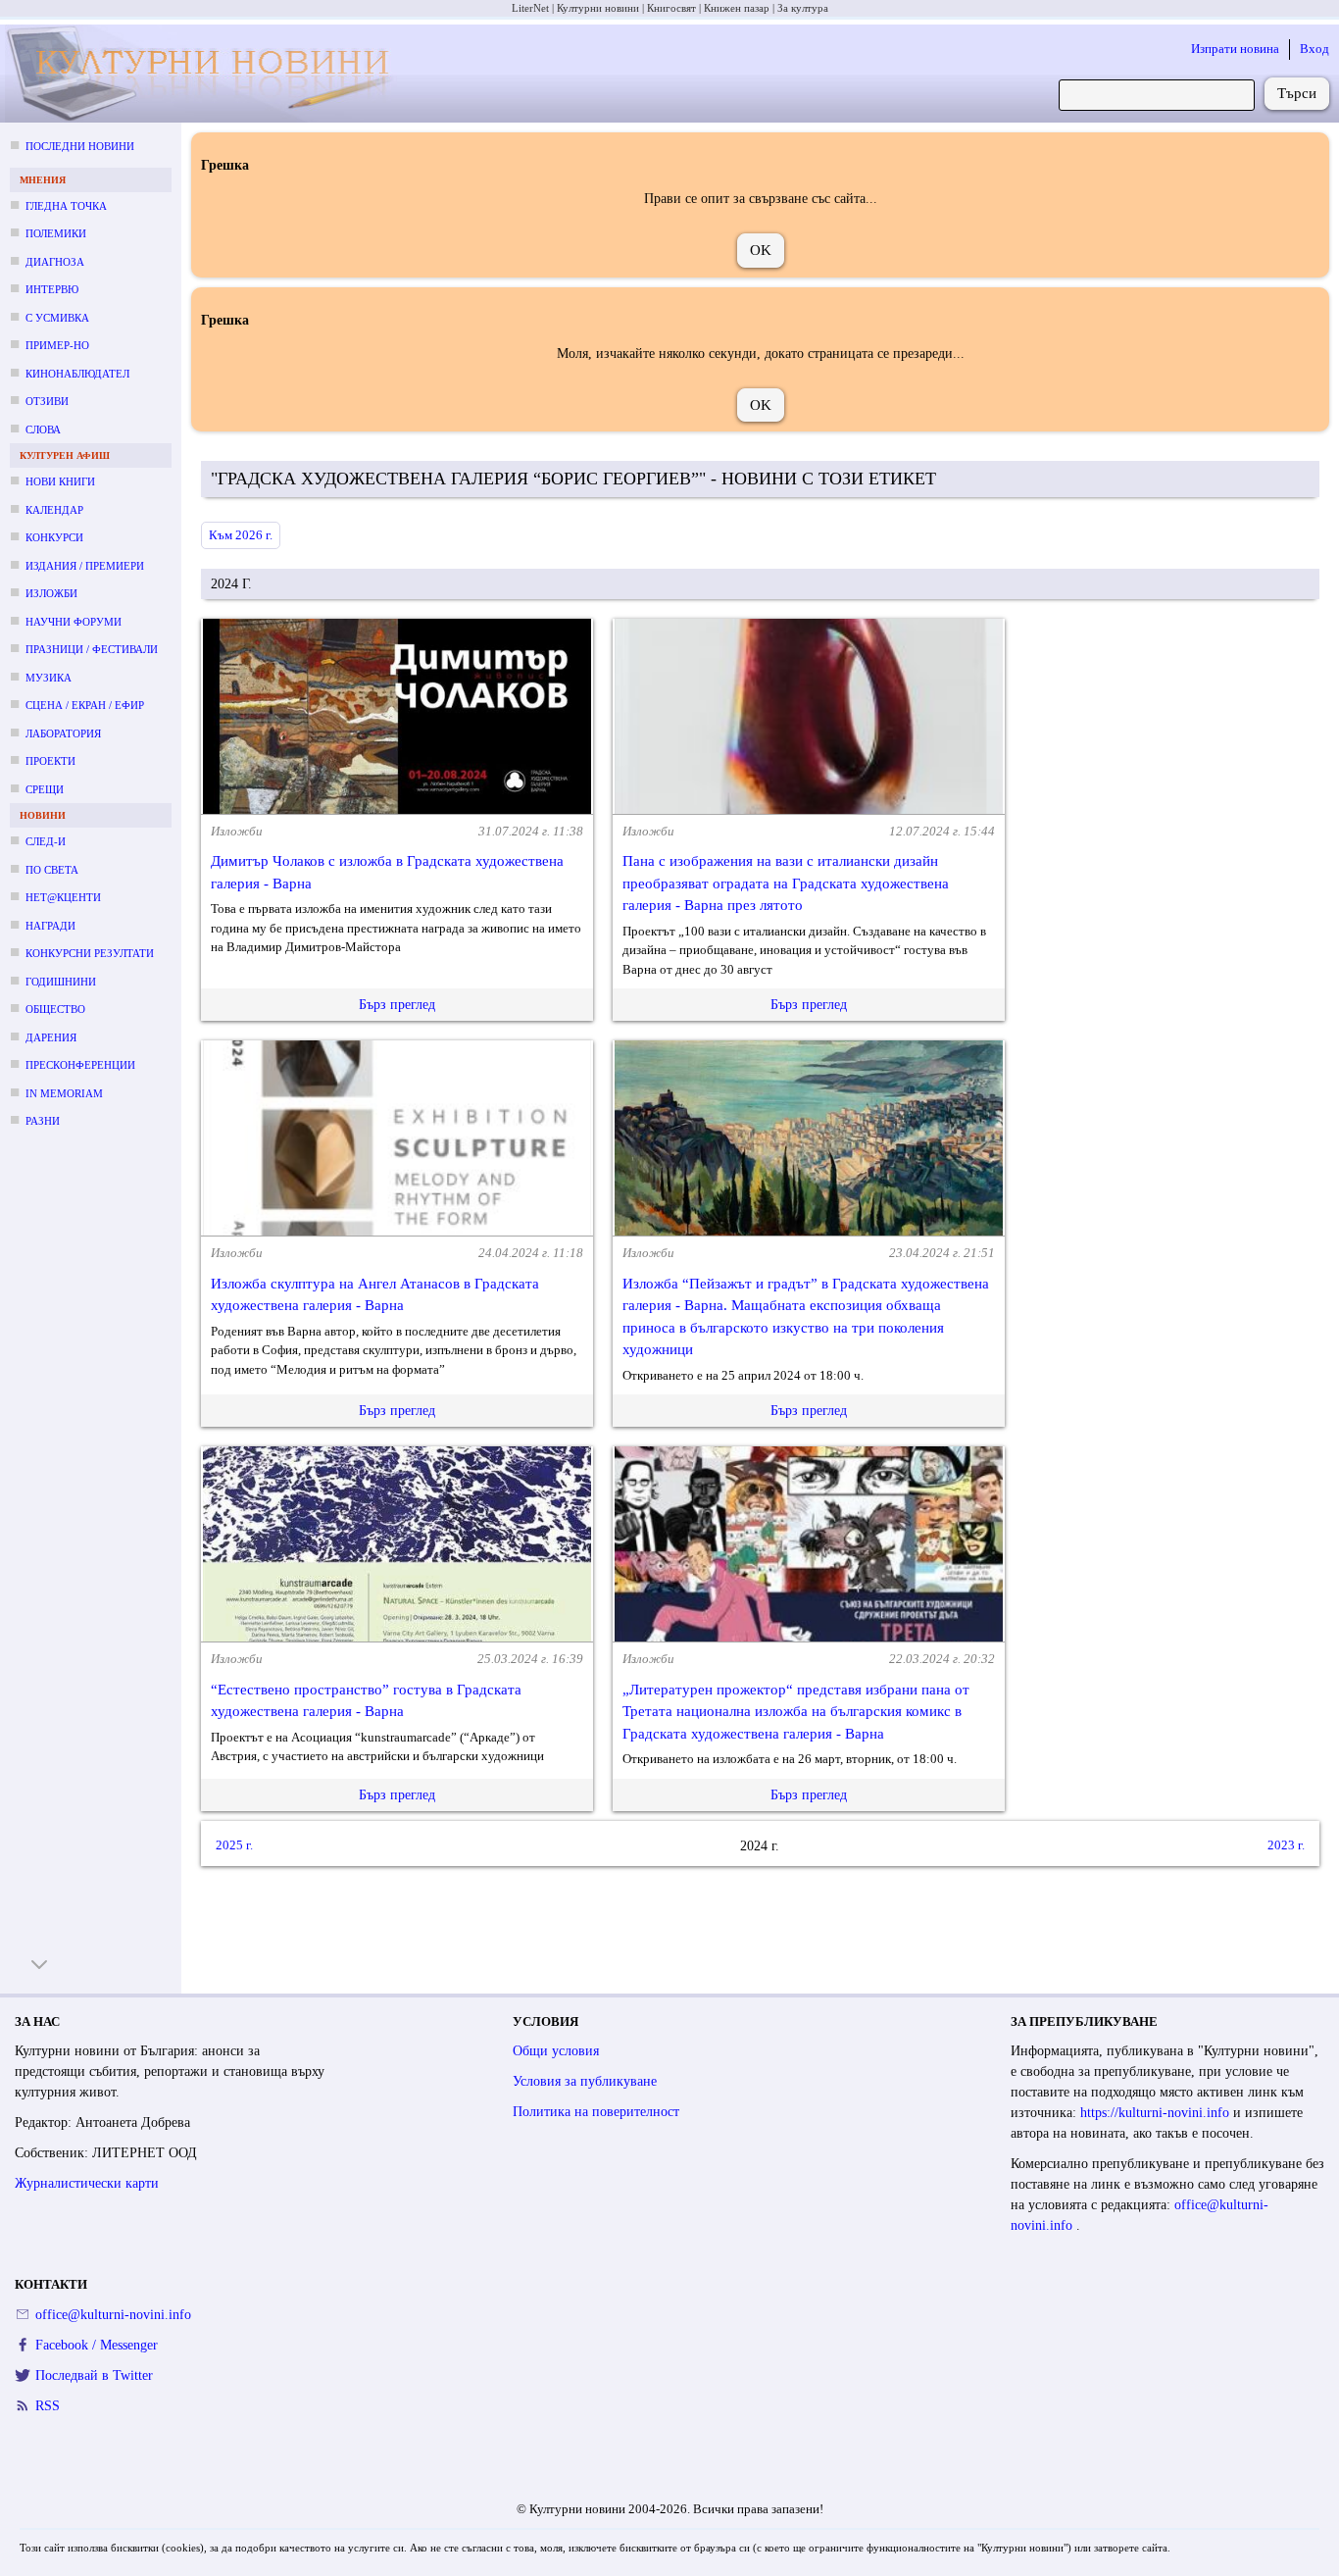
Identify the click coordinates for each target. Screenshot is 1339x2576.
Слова (43, 429)
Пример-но (57, 345)
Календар (54, 510)
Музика (49, 678)
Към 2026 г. (241, 535)
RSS (48, 2406)
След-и (46, 841)
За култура (803, 8)
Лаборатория (63, 733)
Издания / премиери (85, 566)
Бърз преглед (397, 1005)
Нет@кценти (63, 897)
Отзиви (47, 401)
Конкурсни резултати (90, 953)
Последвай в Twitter (94, 2375)
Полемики (56, 233)
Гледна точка (66, 206)
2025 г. (234, 1845)
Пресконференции (80, 1065)
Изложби (51, 593)
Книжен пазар (737, 8)
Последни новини (80, 146)
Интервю (52, 289)
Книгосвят (671, 8)
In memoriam (64, 1093)
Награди (50, 926)
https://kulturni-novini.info (1157, 2113)
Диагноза (55, 262)
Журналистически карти (87, 2183)
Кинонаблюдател (77, 374)
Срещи (45, 789)
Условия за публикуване (585, 2081)
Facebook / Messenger (97, 2345)
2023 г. (1286, 1845)
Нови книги (60, 481)
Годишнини (61, 982)
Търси (1297, 93)
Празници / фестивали (92, 649)
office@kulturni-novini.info (113, 2315)
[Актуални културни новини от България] (204, 74)
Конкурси (54, 537)
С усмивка (57, 318)
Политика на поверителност (596, 2112)
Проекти (50, 761)
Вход (1314, 49)
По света (52, 870)
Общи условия (556, 2051)
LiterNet (530, 8)
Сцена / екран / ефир (85, 705)
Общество (55, 1009)
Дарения (51, 1037)
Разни (43, 1121)
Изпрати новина (1235, 49)
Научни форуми (74, 622)
